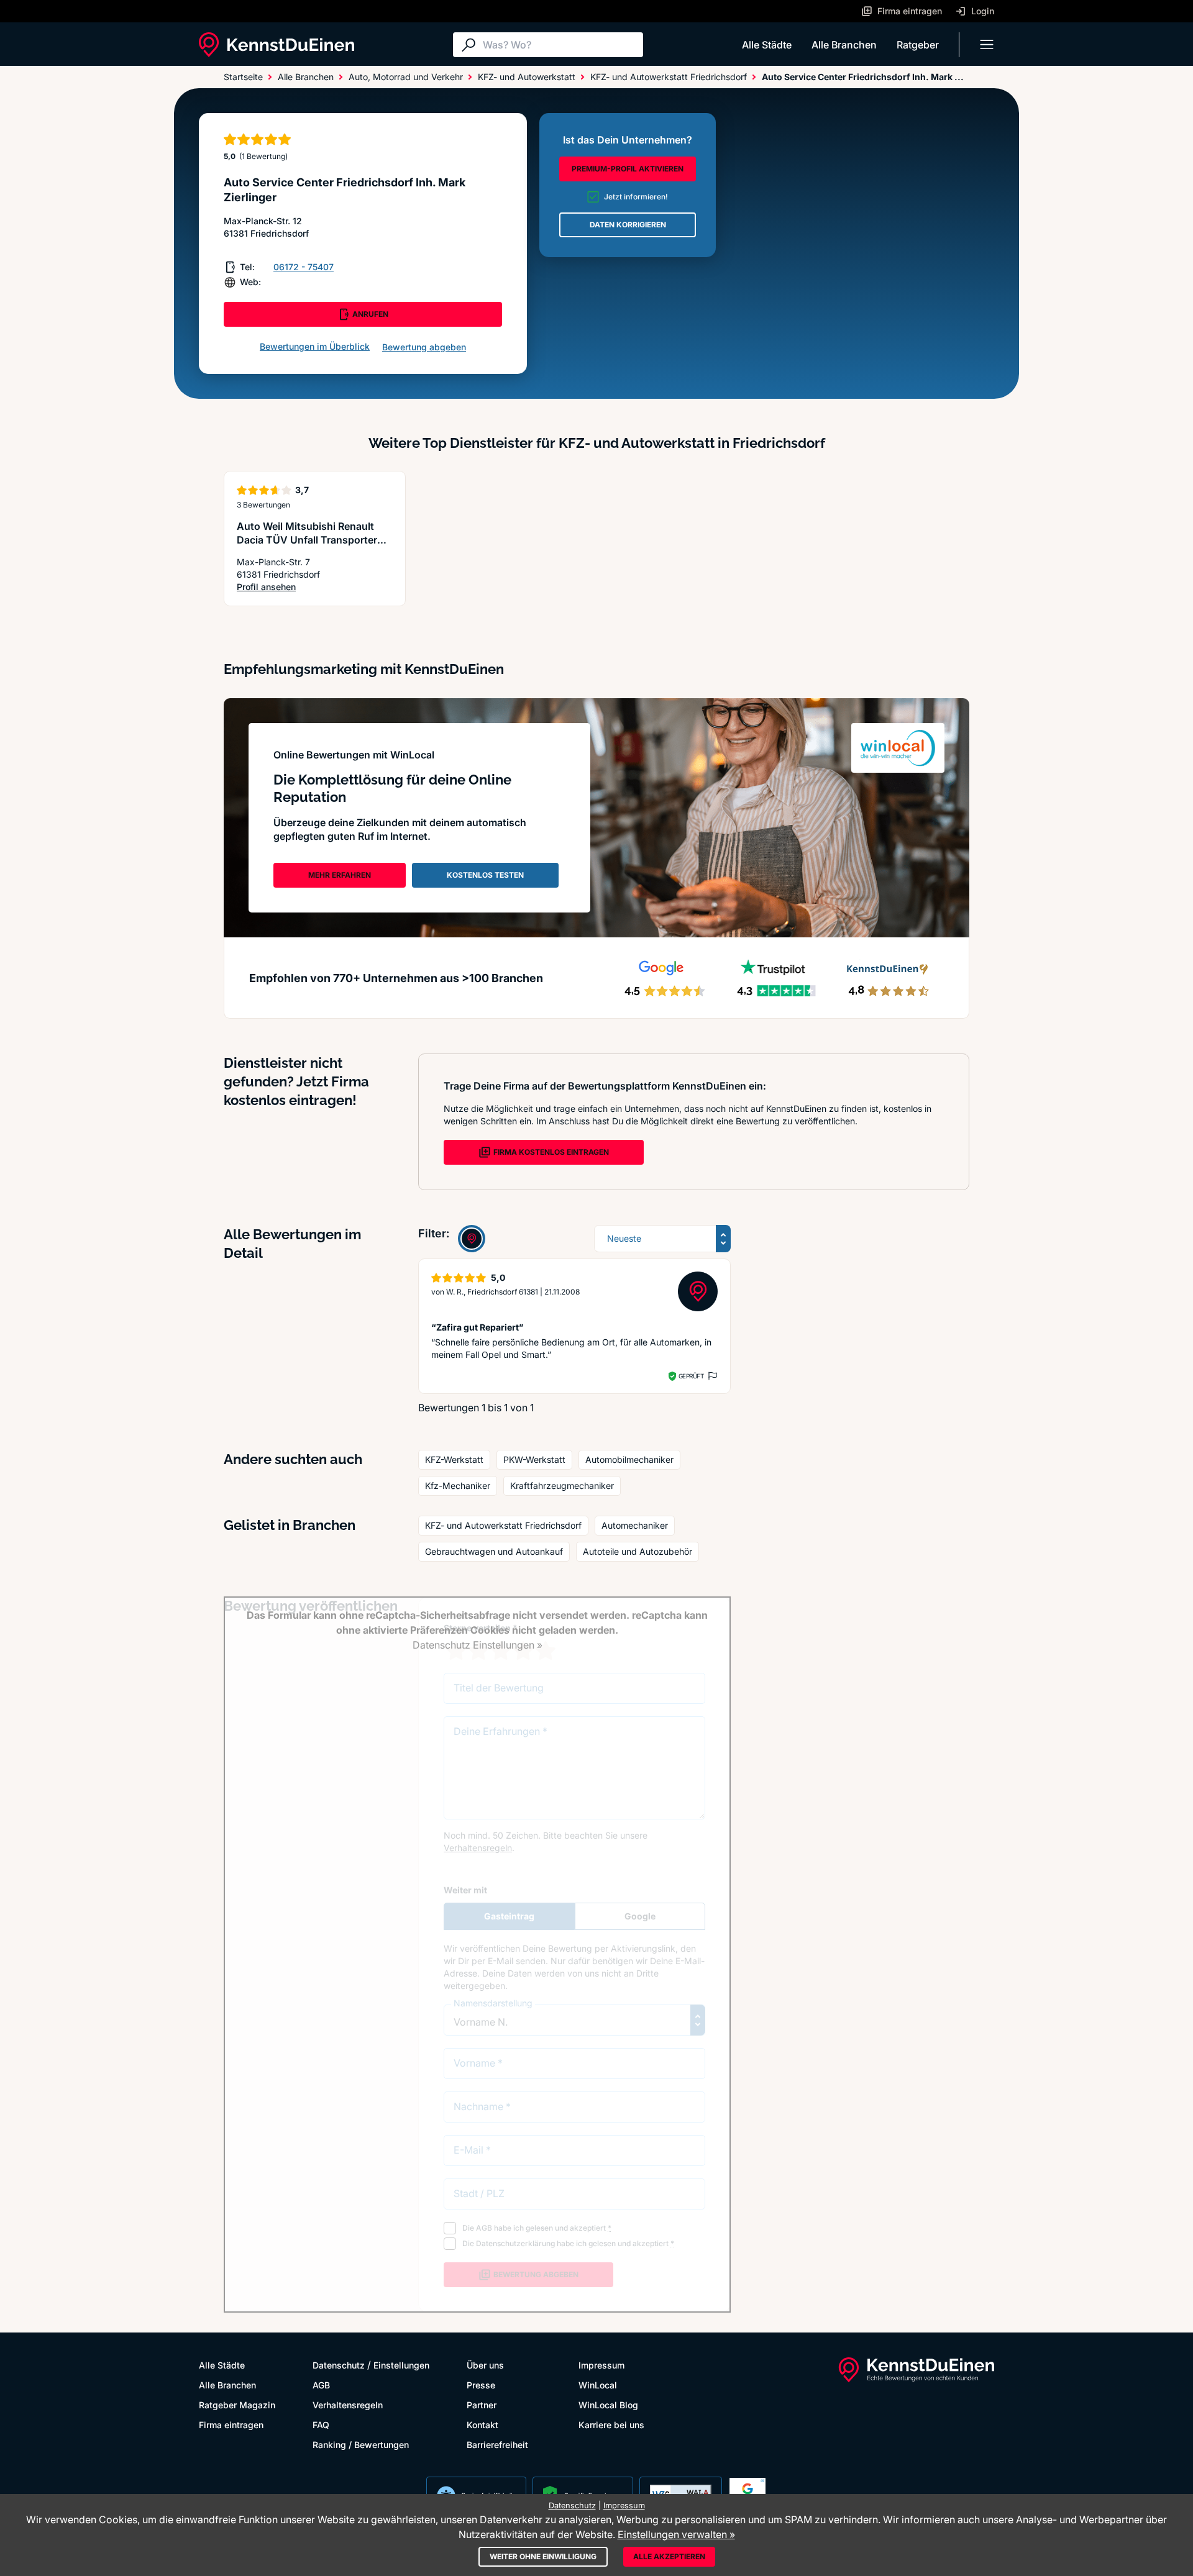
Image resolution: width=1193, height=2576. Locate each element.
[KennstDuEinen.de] (277, 45)
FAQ (321, 2425)
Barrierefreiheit (497, 2445)
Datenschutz (339, 2365)
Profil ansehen (315, 587)
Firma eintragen (231, 2425)
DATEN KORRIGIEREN (628, 225)
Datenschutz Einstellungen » (478, 1645)
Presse (481, 2385)
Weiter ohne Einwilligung (543, 2556)
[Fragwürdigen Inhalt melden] (711, 1376)
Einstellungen (401, 2365)
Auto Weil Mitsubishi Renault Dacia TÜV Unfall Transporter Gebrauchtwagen (307, 540)
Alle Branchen (844, 45)
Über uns (485, 2365)
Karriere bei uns (611, 2425)
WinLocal (598, 2385)
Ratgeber (918, 45)
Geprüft (691, 1376)
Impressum (601, 2365)
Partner (482, 2405)
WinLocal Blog (608, 2405)
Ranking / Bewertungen (361, 2445)
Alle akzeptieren (669, 2556)
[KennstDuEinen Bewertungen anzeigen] (472, 1239)
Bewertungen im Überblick (315, 346)
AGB (321, 2385)
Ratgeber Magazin (237, 2405)
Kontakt (482, 2425)
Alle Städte (767, 45)
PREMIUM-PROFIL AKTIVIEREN (628, 169)
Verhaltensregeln (348, 2405)
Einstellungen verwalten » (676, 2534)
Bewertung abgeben (424, 347)
